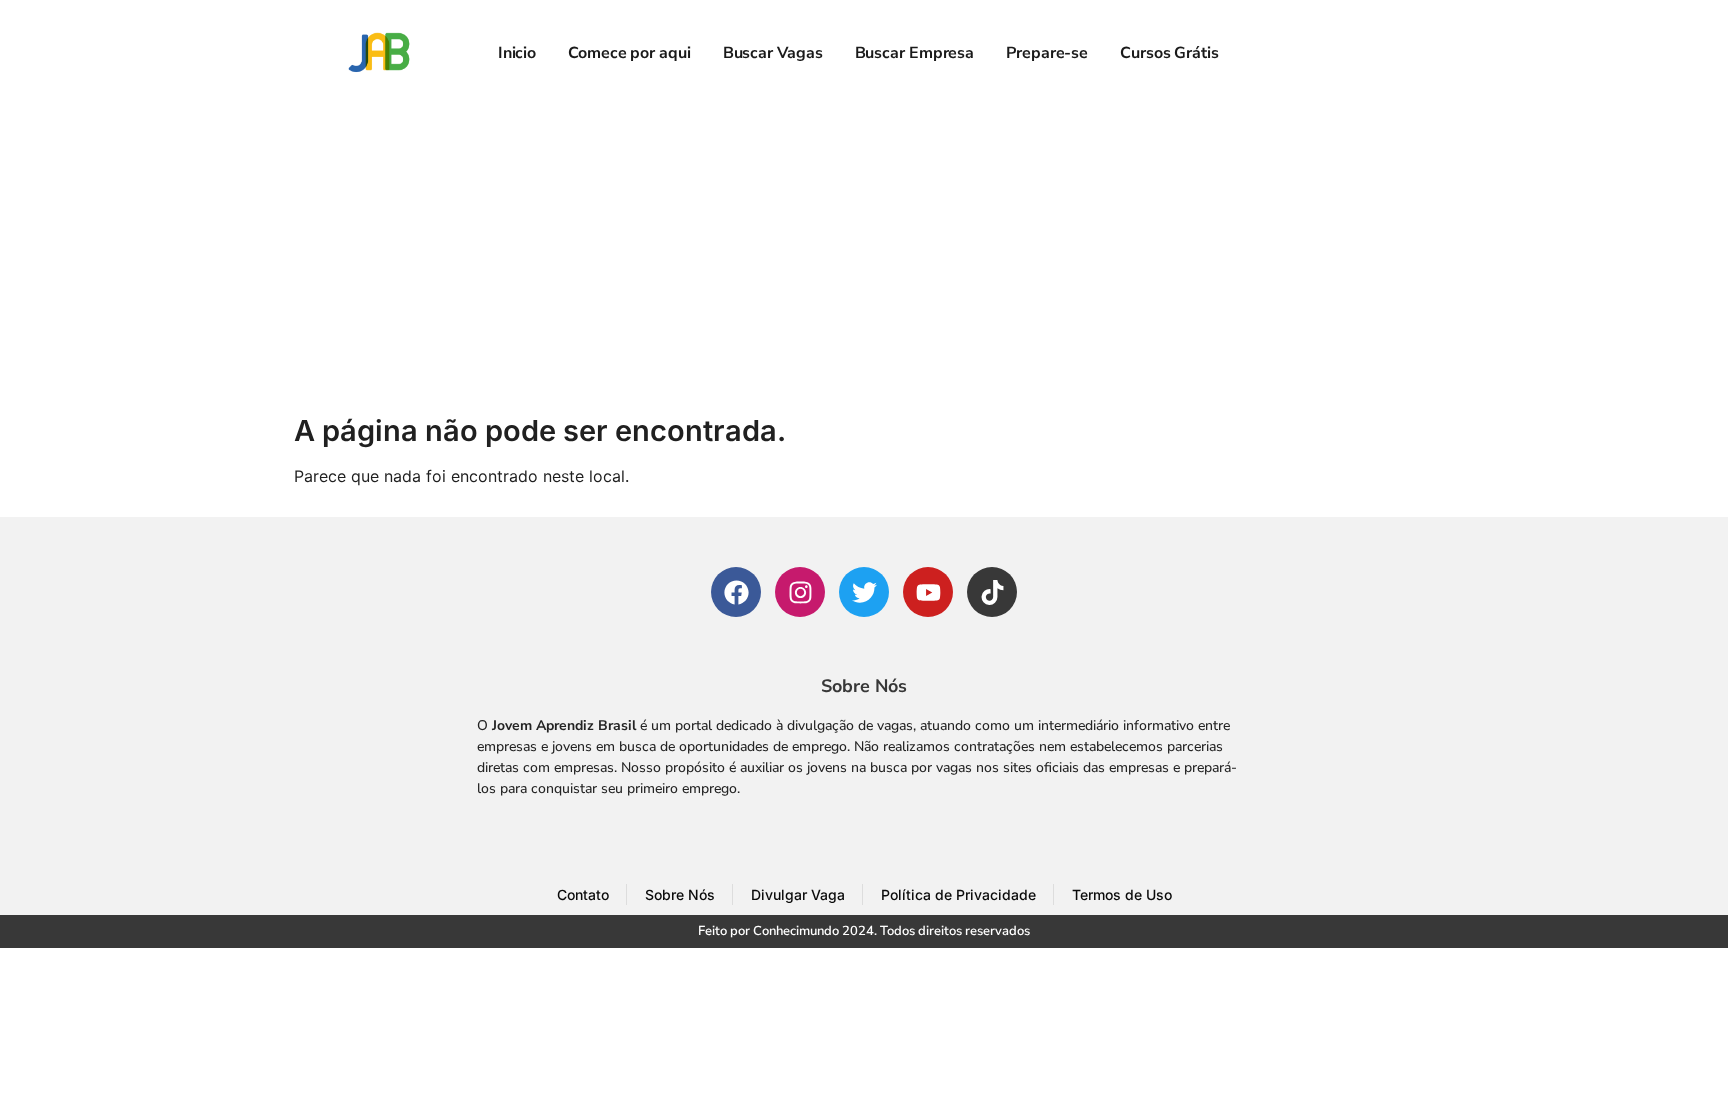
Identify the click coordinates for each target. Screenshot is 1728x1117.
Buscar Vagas (773, 53)
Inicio (517, 53)
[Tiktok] (992, 592)
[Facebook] (736, 592)
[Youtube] (928, 592)
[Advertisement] (864, 256)
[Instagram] (800, 592)
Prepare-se (1047, 53)
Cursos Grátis (1169, 53)
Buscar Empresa (915, 53)
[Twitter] (864, 592)
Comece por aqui (629, 53)
